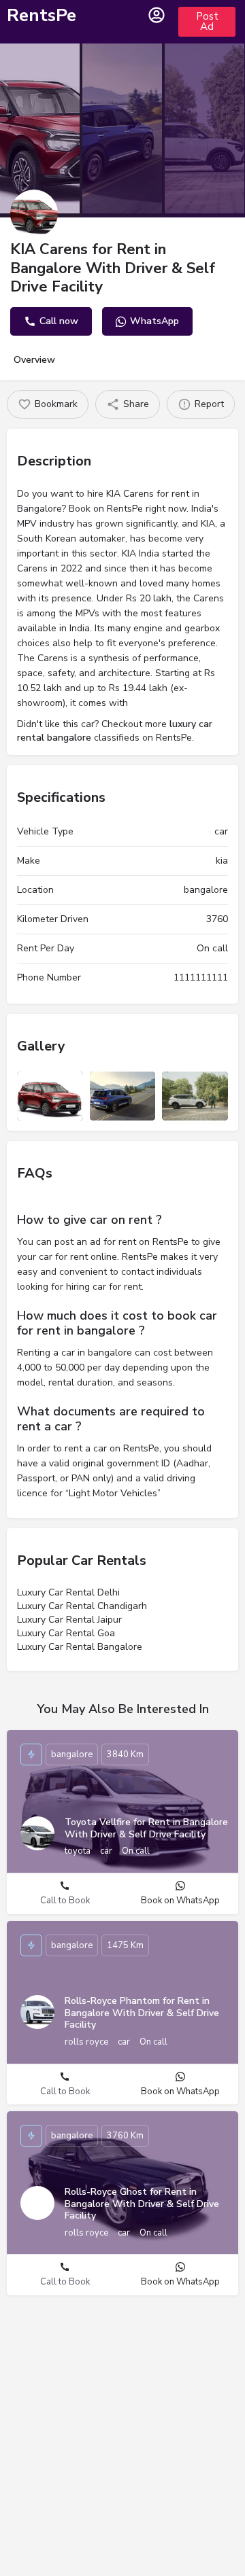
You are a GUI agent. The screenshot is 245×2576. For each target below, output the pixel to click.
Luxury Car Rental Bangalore (80, 1647)
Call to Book (65, 1901)
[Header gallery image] (40, 128)
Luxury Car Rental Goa (66, 1633)
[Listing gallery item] (50, 1096)
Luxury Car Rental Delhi (68, 1592)
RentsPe (42, 15)
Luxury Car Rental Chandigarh (82, 1606)
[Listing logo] (34, 213)
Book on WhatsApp (180, 1901)
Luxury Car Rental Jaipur (69, 1620)
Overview (34, 360)
